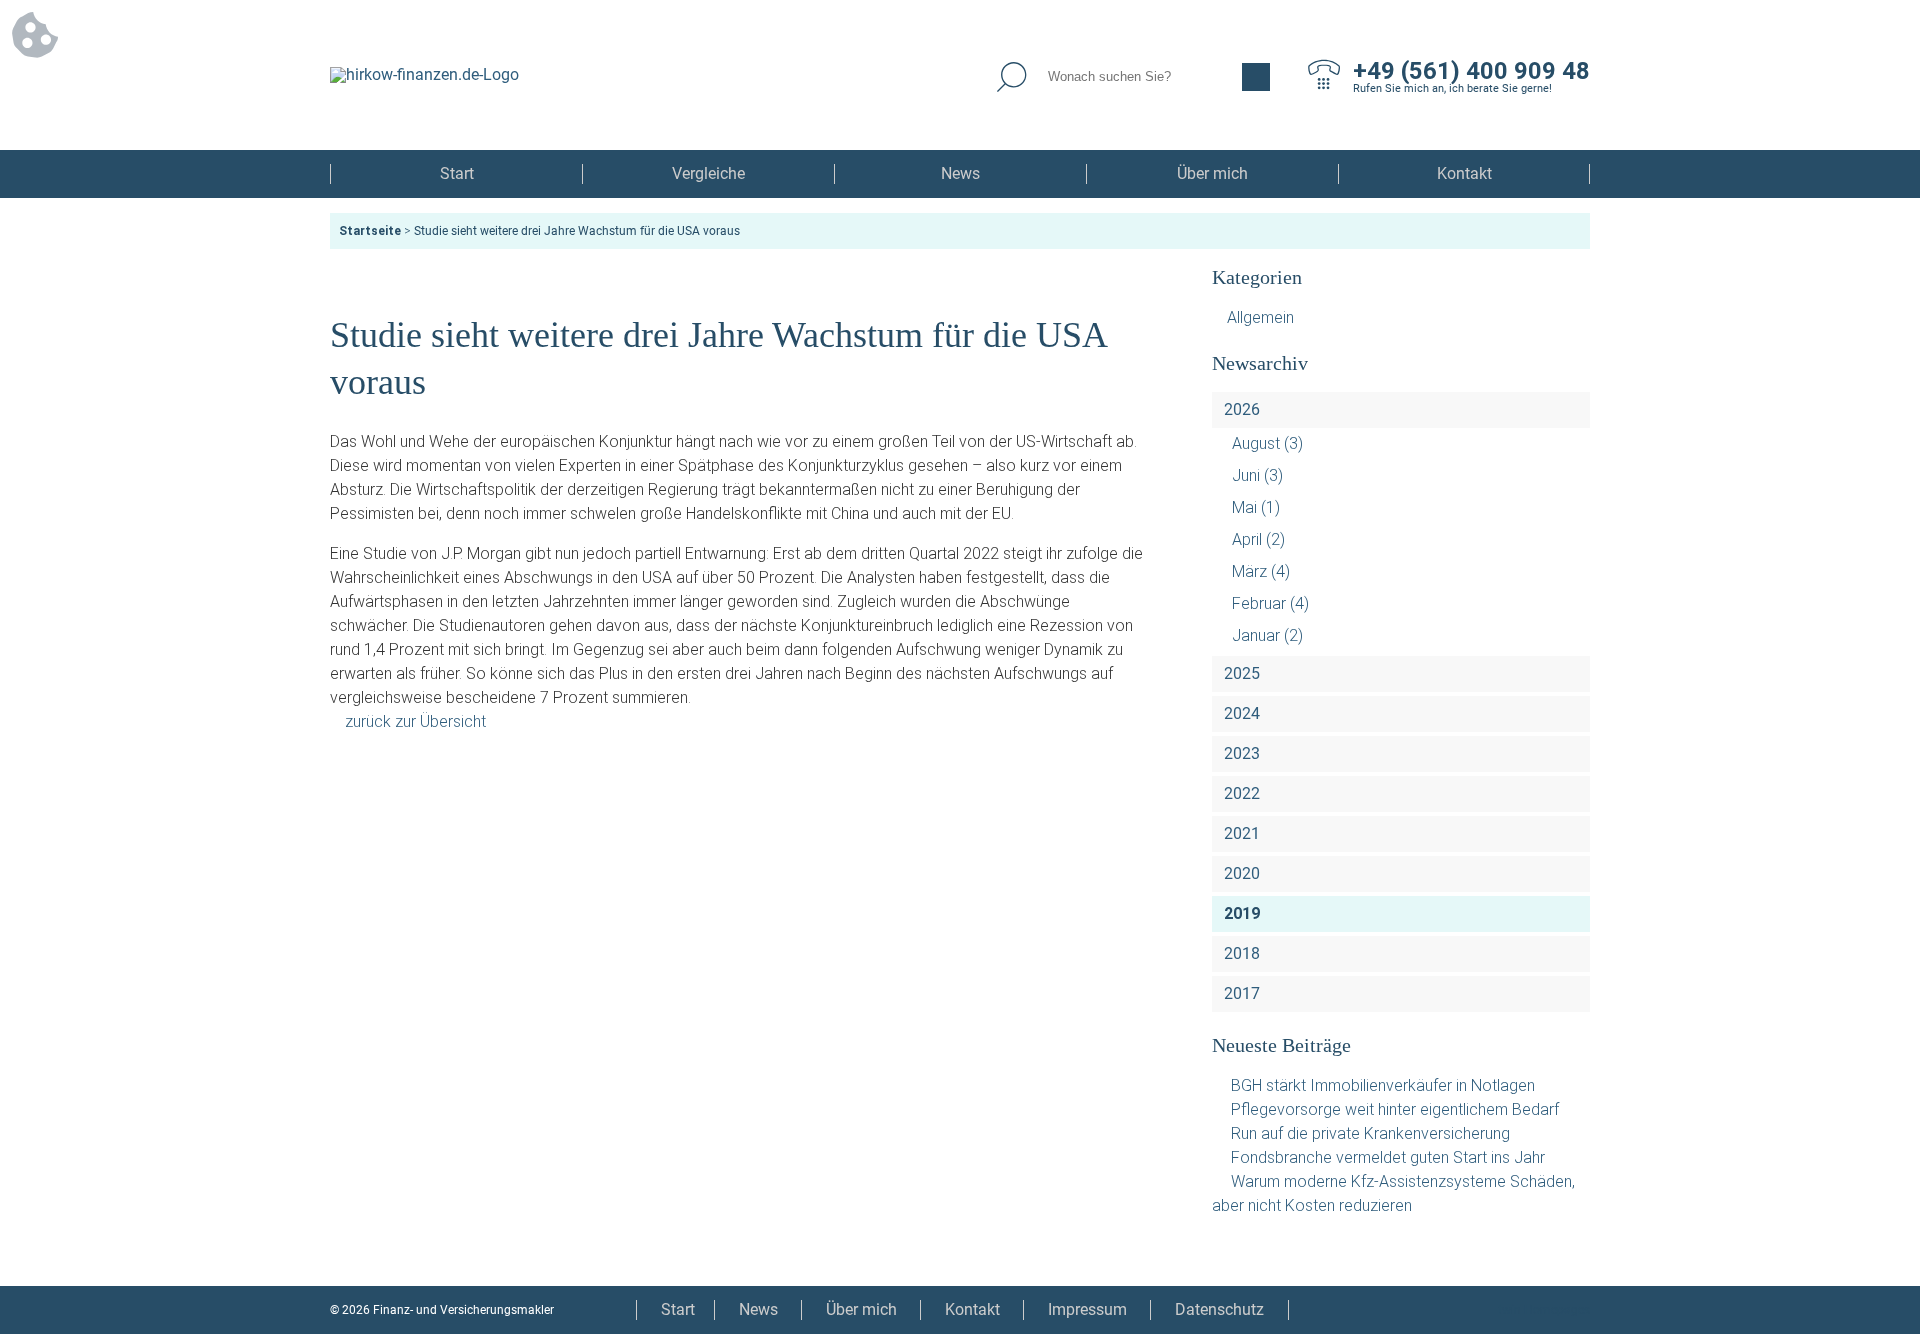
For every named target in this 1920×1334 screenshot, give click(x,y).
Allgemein (1260, 317)
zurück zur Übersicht (415, 721)
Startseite (370, 231)
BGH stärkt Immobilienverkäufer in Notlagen (1383, 1085)
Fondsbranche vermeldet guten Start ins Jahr (1388, 1157)
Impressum (1087, 1309)
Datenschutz (1219, 1309)
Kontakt (1464, 173)
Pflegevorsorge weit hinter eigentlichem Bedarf (1395, 1109)
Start (457, 173)
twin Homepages (1544, 1310)
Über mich (1212, 173)
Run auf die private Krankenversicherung (1370, 1133)
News (960, 173)
